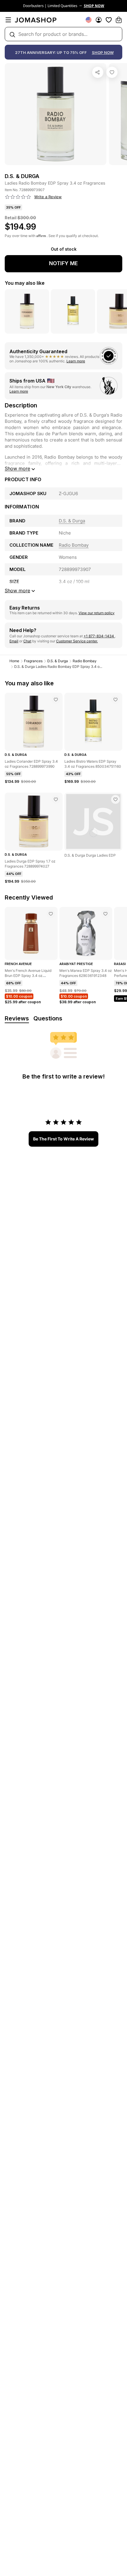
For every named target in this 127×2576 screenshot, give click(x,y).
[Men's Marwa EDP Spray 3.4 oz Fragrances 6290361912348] (105, 914)
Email (14, 641)
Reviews (17, 1018)
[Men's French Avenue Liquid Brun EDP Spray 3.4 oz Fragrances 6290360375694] (51, 914)
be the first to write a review (63, 1139)
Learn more (76, 361)
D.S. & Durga (58, 661)
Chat (27, 641)
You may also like (25, 283)
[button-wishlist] (109, 20)
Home (14, 661)
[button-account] (99, 20)
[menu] (8, 20)
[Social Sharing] (98, 72)
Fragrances (33, 661)
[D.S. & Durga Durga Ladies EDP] (115, 799)
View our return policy (97, 613)
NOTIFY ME (63, 263)
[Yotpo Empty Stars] (18, 197)
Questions (48, 1018)
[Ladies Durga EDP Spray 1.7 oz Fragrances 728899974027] (56, 799)
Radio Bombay (85, 661)
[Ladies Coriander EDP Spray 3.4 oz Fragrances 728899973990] (56, 700)
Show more (17, 468)
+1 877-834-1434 (99, 636)
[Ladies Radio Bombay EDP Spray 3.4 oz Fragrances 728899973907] (112, 72)
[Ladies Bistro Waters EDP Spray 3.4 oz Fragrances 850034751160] (115, 700)
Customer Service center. (77, 641)
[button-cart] (119, 20)
